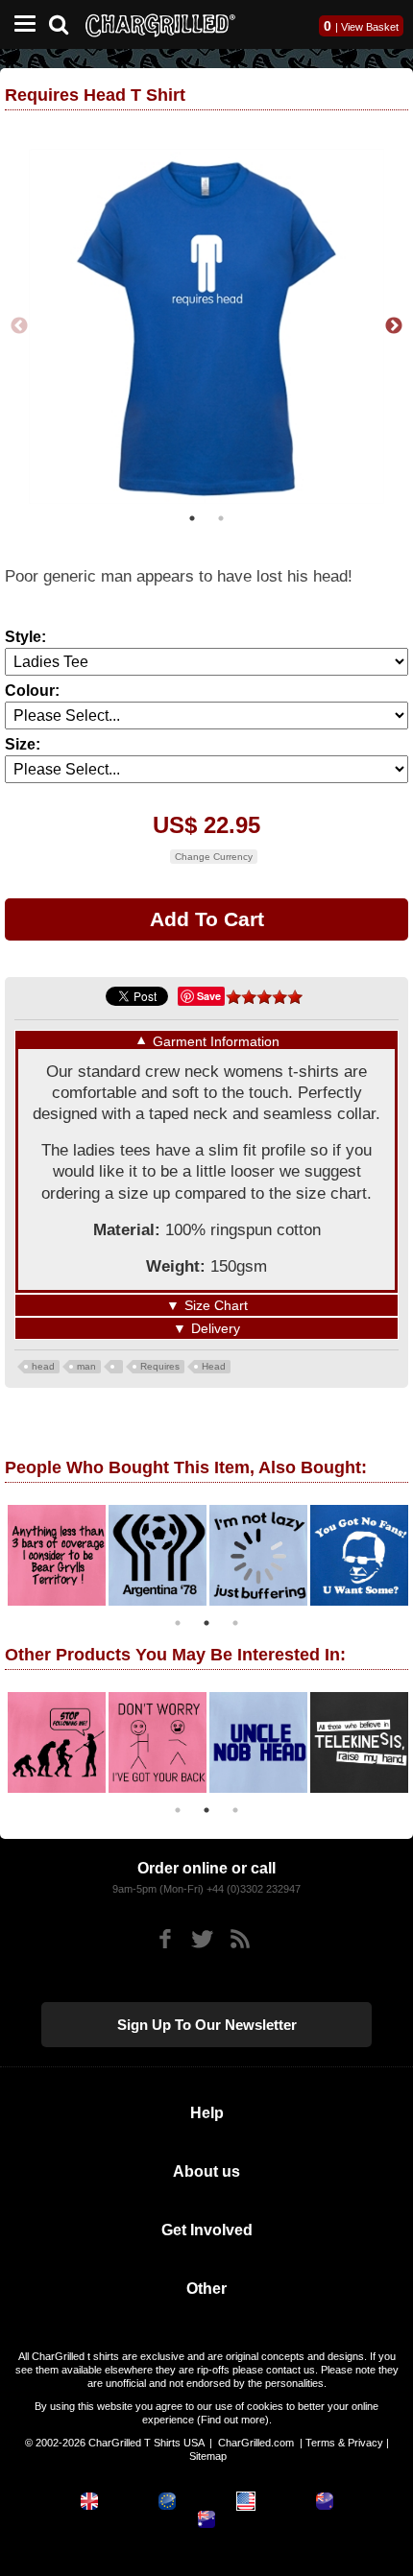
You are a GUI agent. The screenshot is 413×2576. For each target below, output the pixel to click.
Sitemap (208, 2456)
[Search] (66, 23)
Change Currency (214, 857)
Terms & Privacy (344, 2443)
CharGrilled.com (256, 2443)
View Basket (370, 27)
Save (209, 996)
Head (214, 1366)
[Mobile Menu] (20, 24)
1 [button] (192, 518)
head (43, 1366)
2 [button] (221, 518)
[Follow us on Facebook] (165, 1939)
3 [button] (235, 1623)
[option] (206, 326)
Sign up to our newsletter (207, 2025)
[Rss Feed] (240, 1939)
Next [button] (394, 326)
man (86, 1366)
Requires (160, 1366)
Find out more (233, 2420)
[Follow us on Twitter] (202, 1939)
